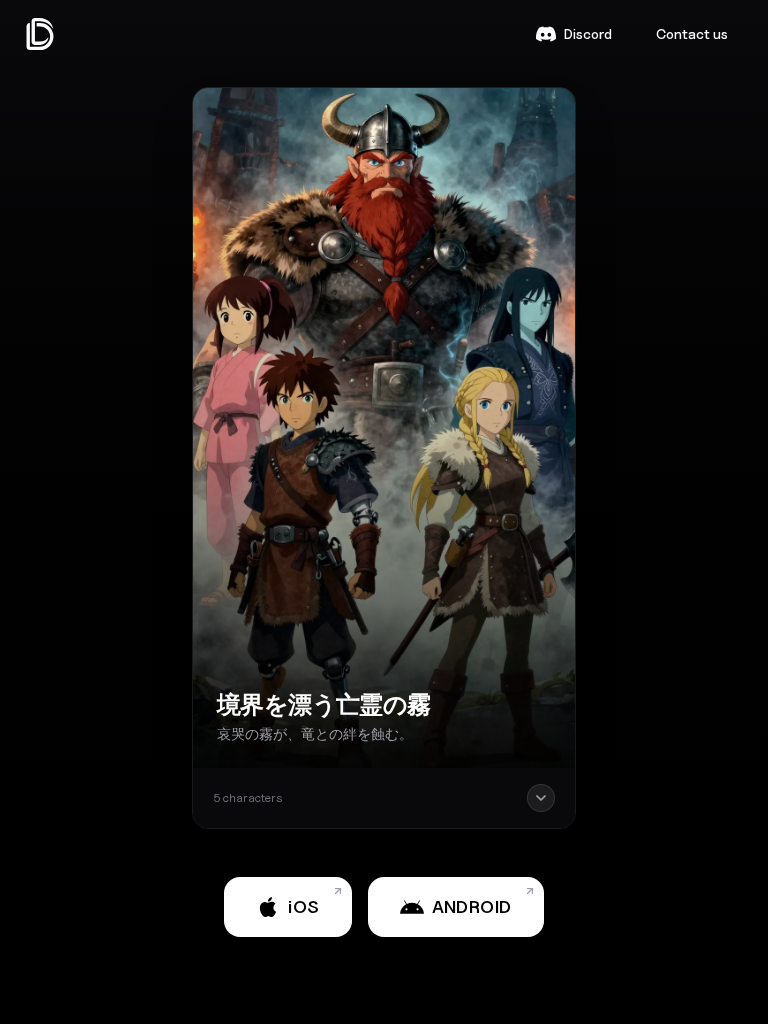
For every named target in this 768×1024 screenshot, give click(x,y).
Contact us (692, 33)
